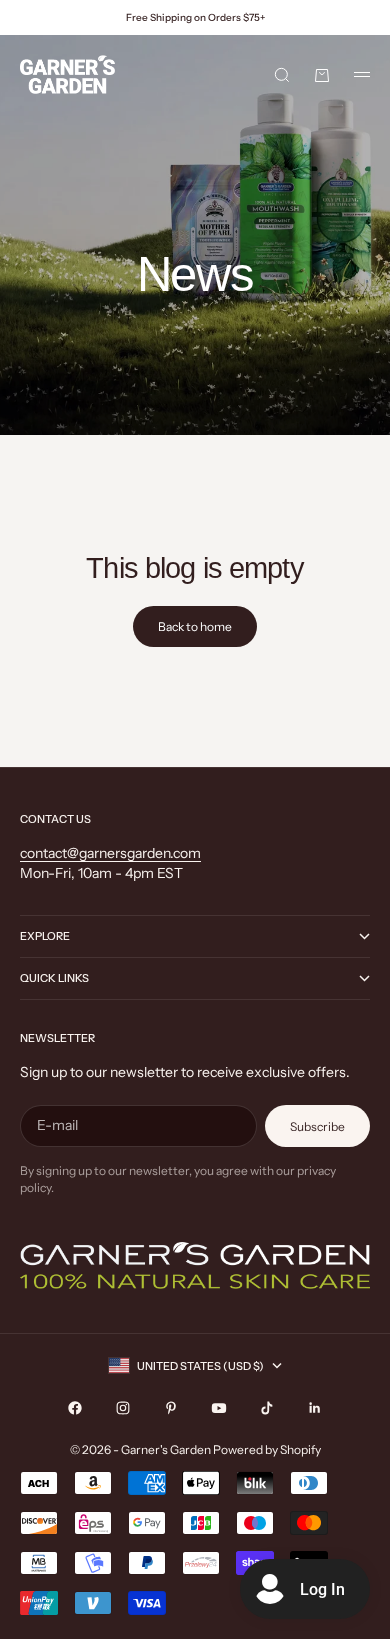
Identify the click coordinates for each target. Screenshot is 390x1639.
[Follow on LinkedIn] (315, 1408)
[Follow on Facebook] (75, 1408)
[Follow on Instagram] (123, 1408)
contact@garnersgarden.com (110, 853)
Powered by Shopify (267, 1449)
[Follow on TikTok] (267, 1408)
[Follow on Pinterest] (171, 1408)
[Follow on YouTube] (219, 1408)
